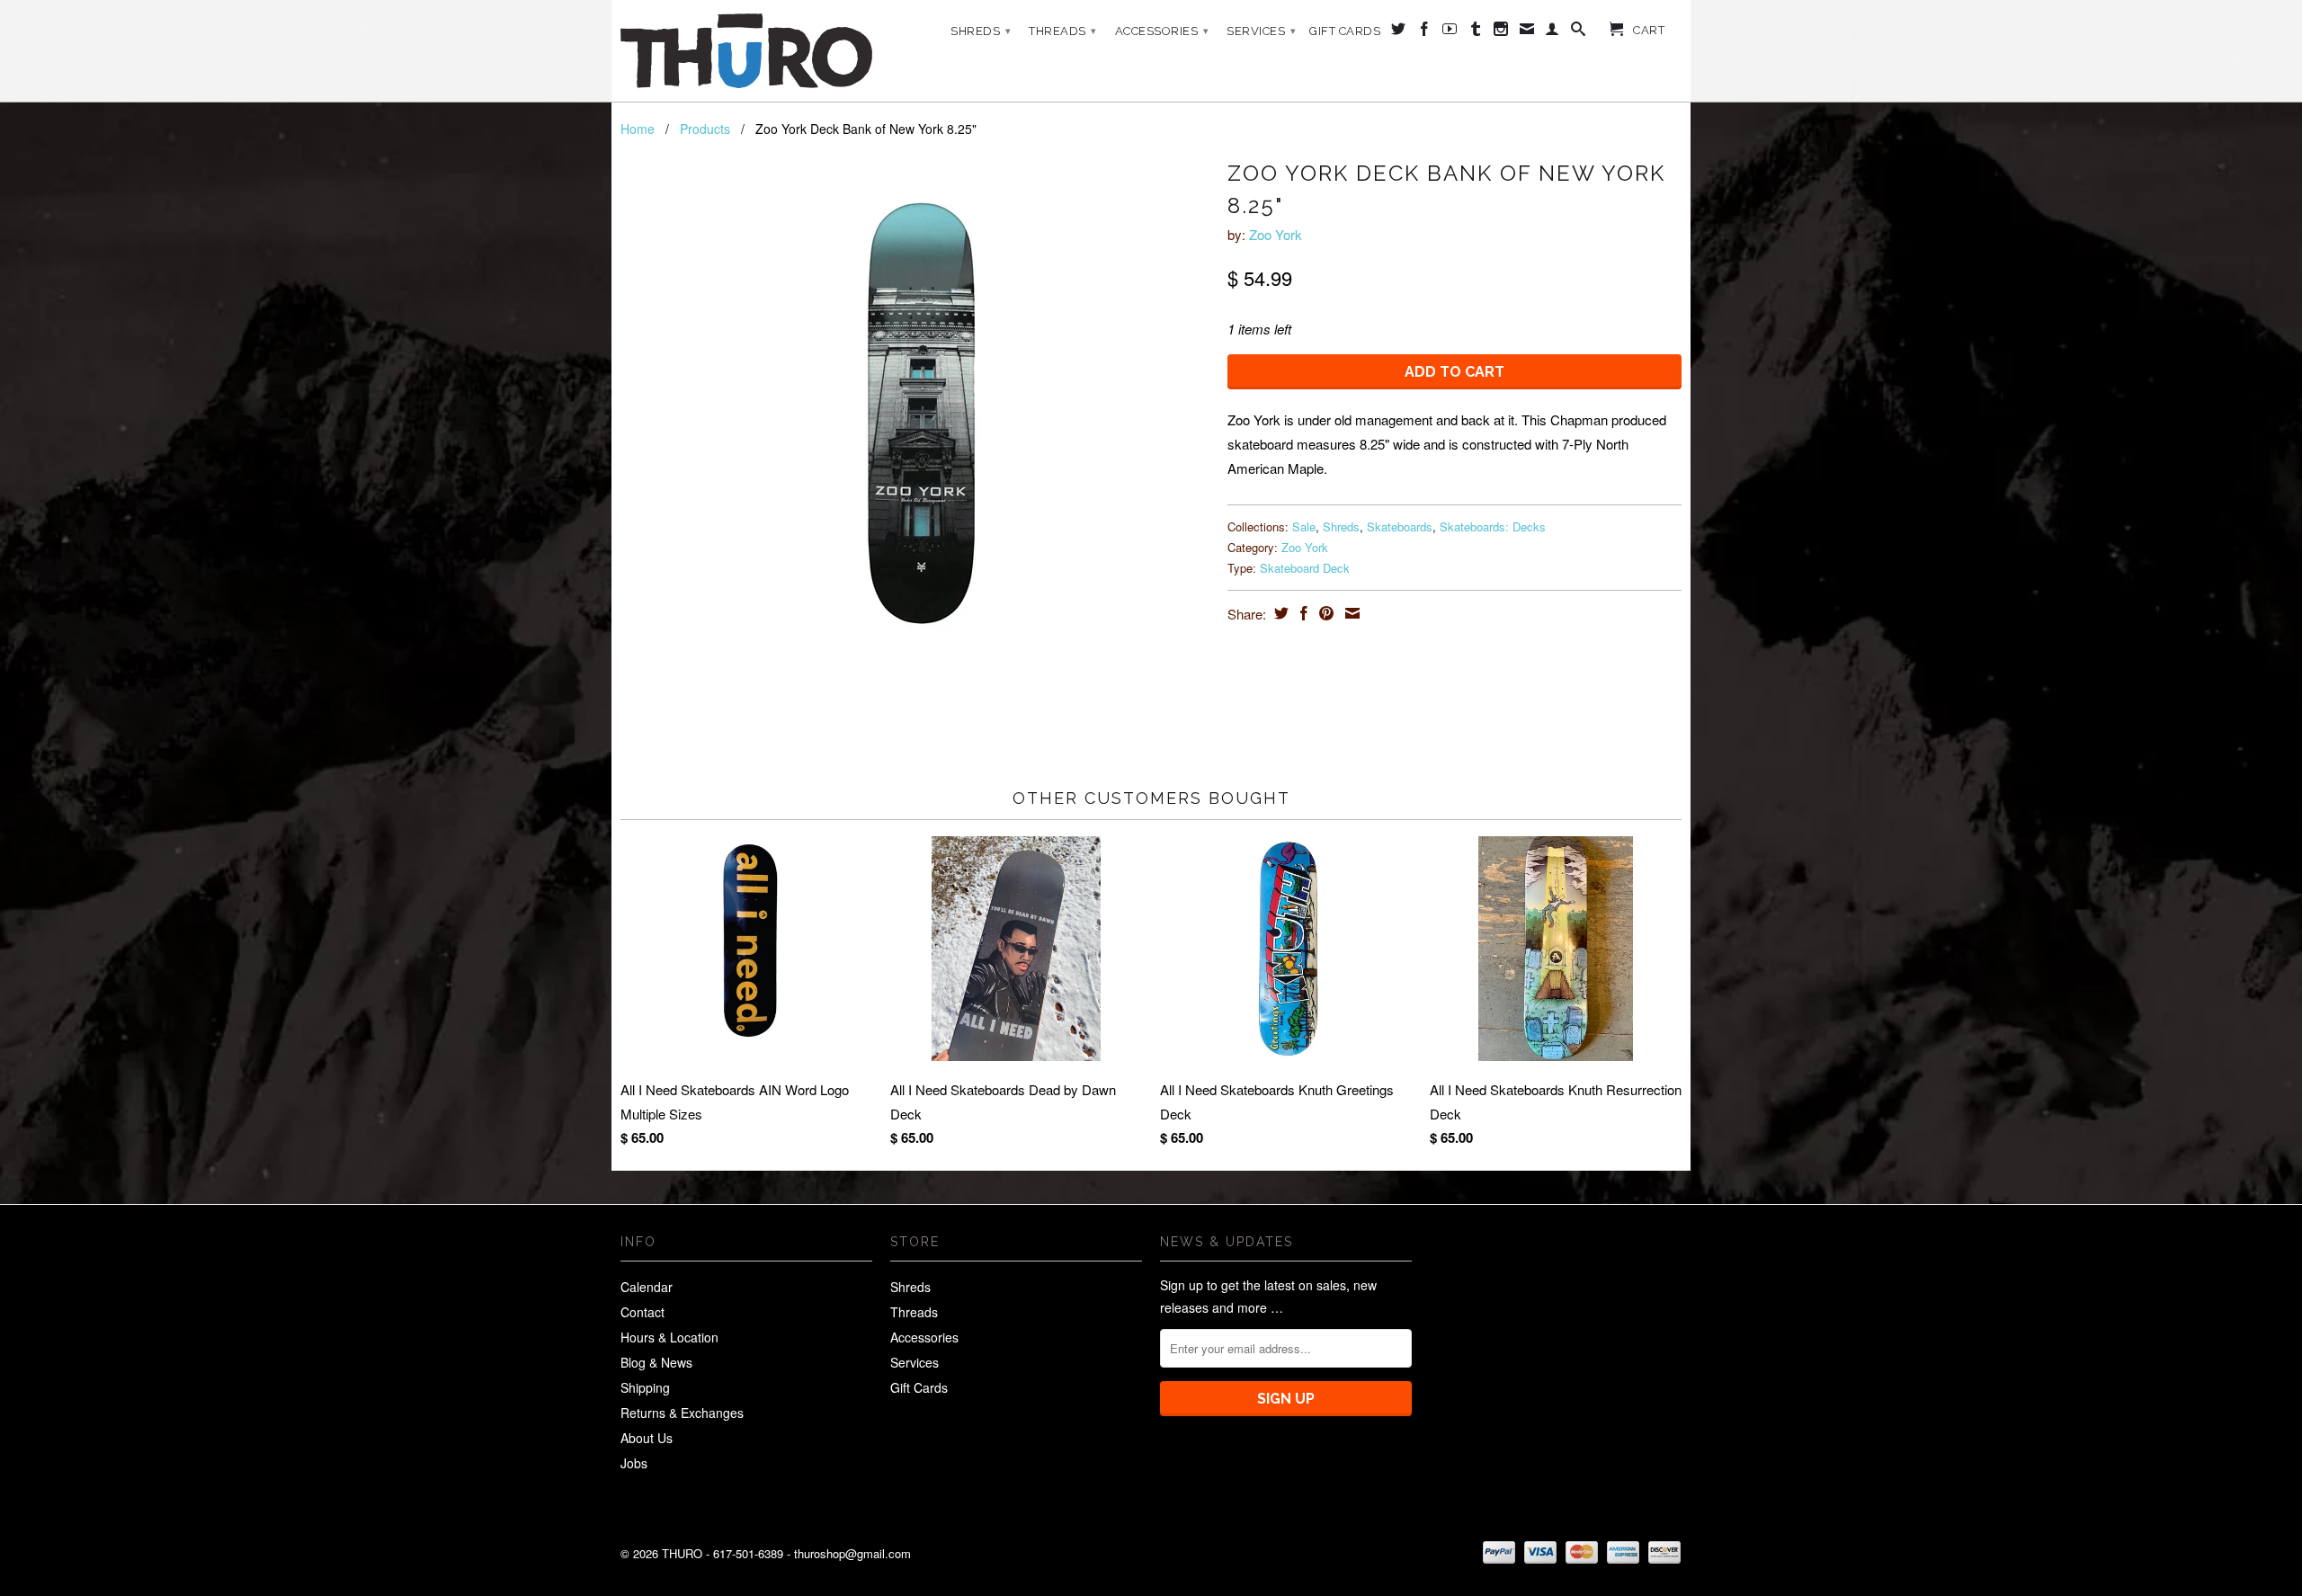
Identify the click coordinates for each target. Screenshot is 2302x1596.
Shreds (981, 31)
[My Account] (1553, 32)
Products (705, 129)
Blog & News (656, 1362)
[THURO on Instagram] (1501, 32)
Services (1261, 31)
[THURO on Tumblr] (1476, 32)
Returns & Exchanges (682, 1413)
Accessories (1162, 31)
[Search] (1579, 32)
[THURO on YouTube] (1450, 32)
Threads (1063, 31)
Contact (642, 1312)
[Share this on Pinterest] (1324, 613)
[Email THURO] (1527, 32)
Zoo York (1276, 234)
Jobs (634, 1463)
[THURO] (746, 51)
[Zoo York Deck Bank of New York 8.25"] (915, 424)
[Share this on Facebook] (1302, 613)
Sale (1304, 526)
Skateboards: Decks (1493, 526)
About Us (647, 1438)
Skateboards (1400, 526)
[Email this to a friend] (1350, 613)
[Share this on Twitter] (1279, 613)
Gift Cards (1345, 31)
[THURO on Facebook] (1425, 32)
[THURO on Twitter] (1399, 32)
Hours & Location (669, 1337)
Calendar (647, 1287)
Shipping (645, 1387)
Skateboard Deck (1305, 568)
